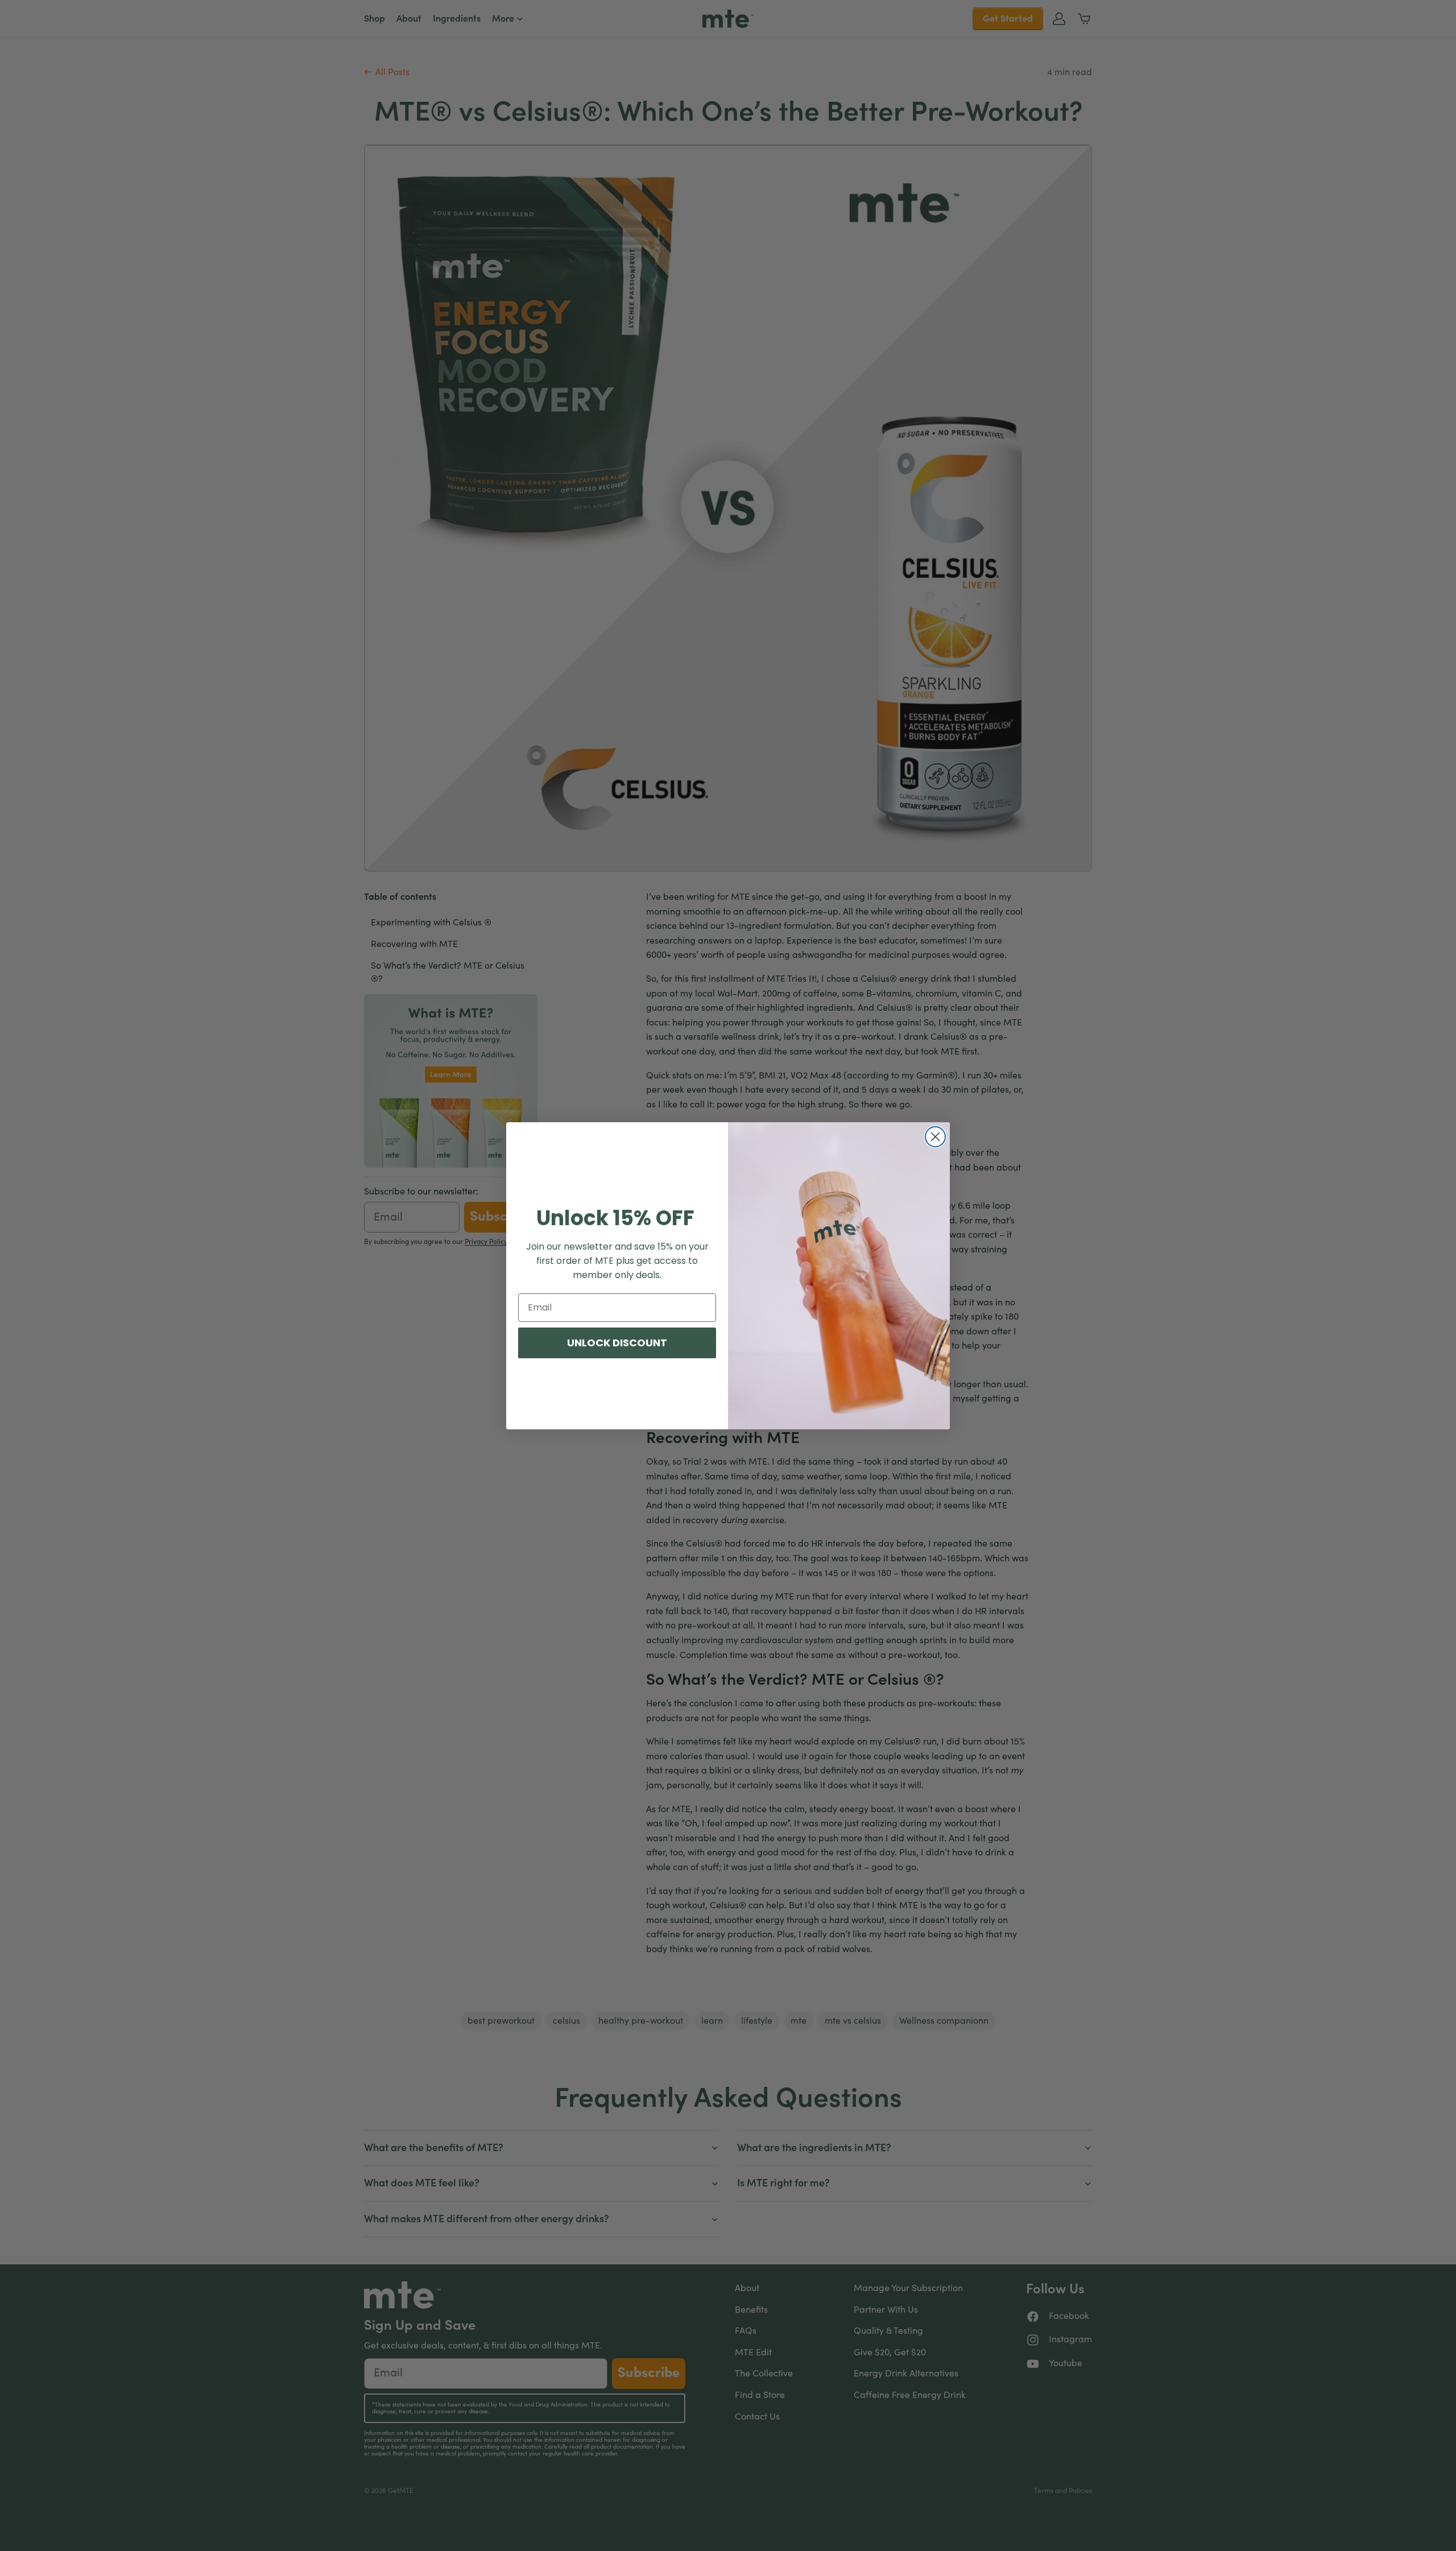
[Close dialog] (935, 1137)
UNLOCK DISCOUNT (617, 1343)
